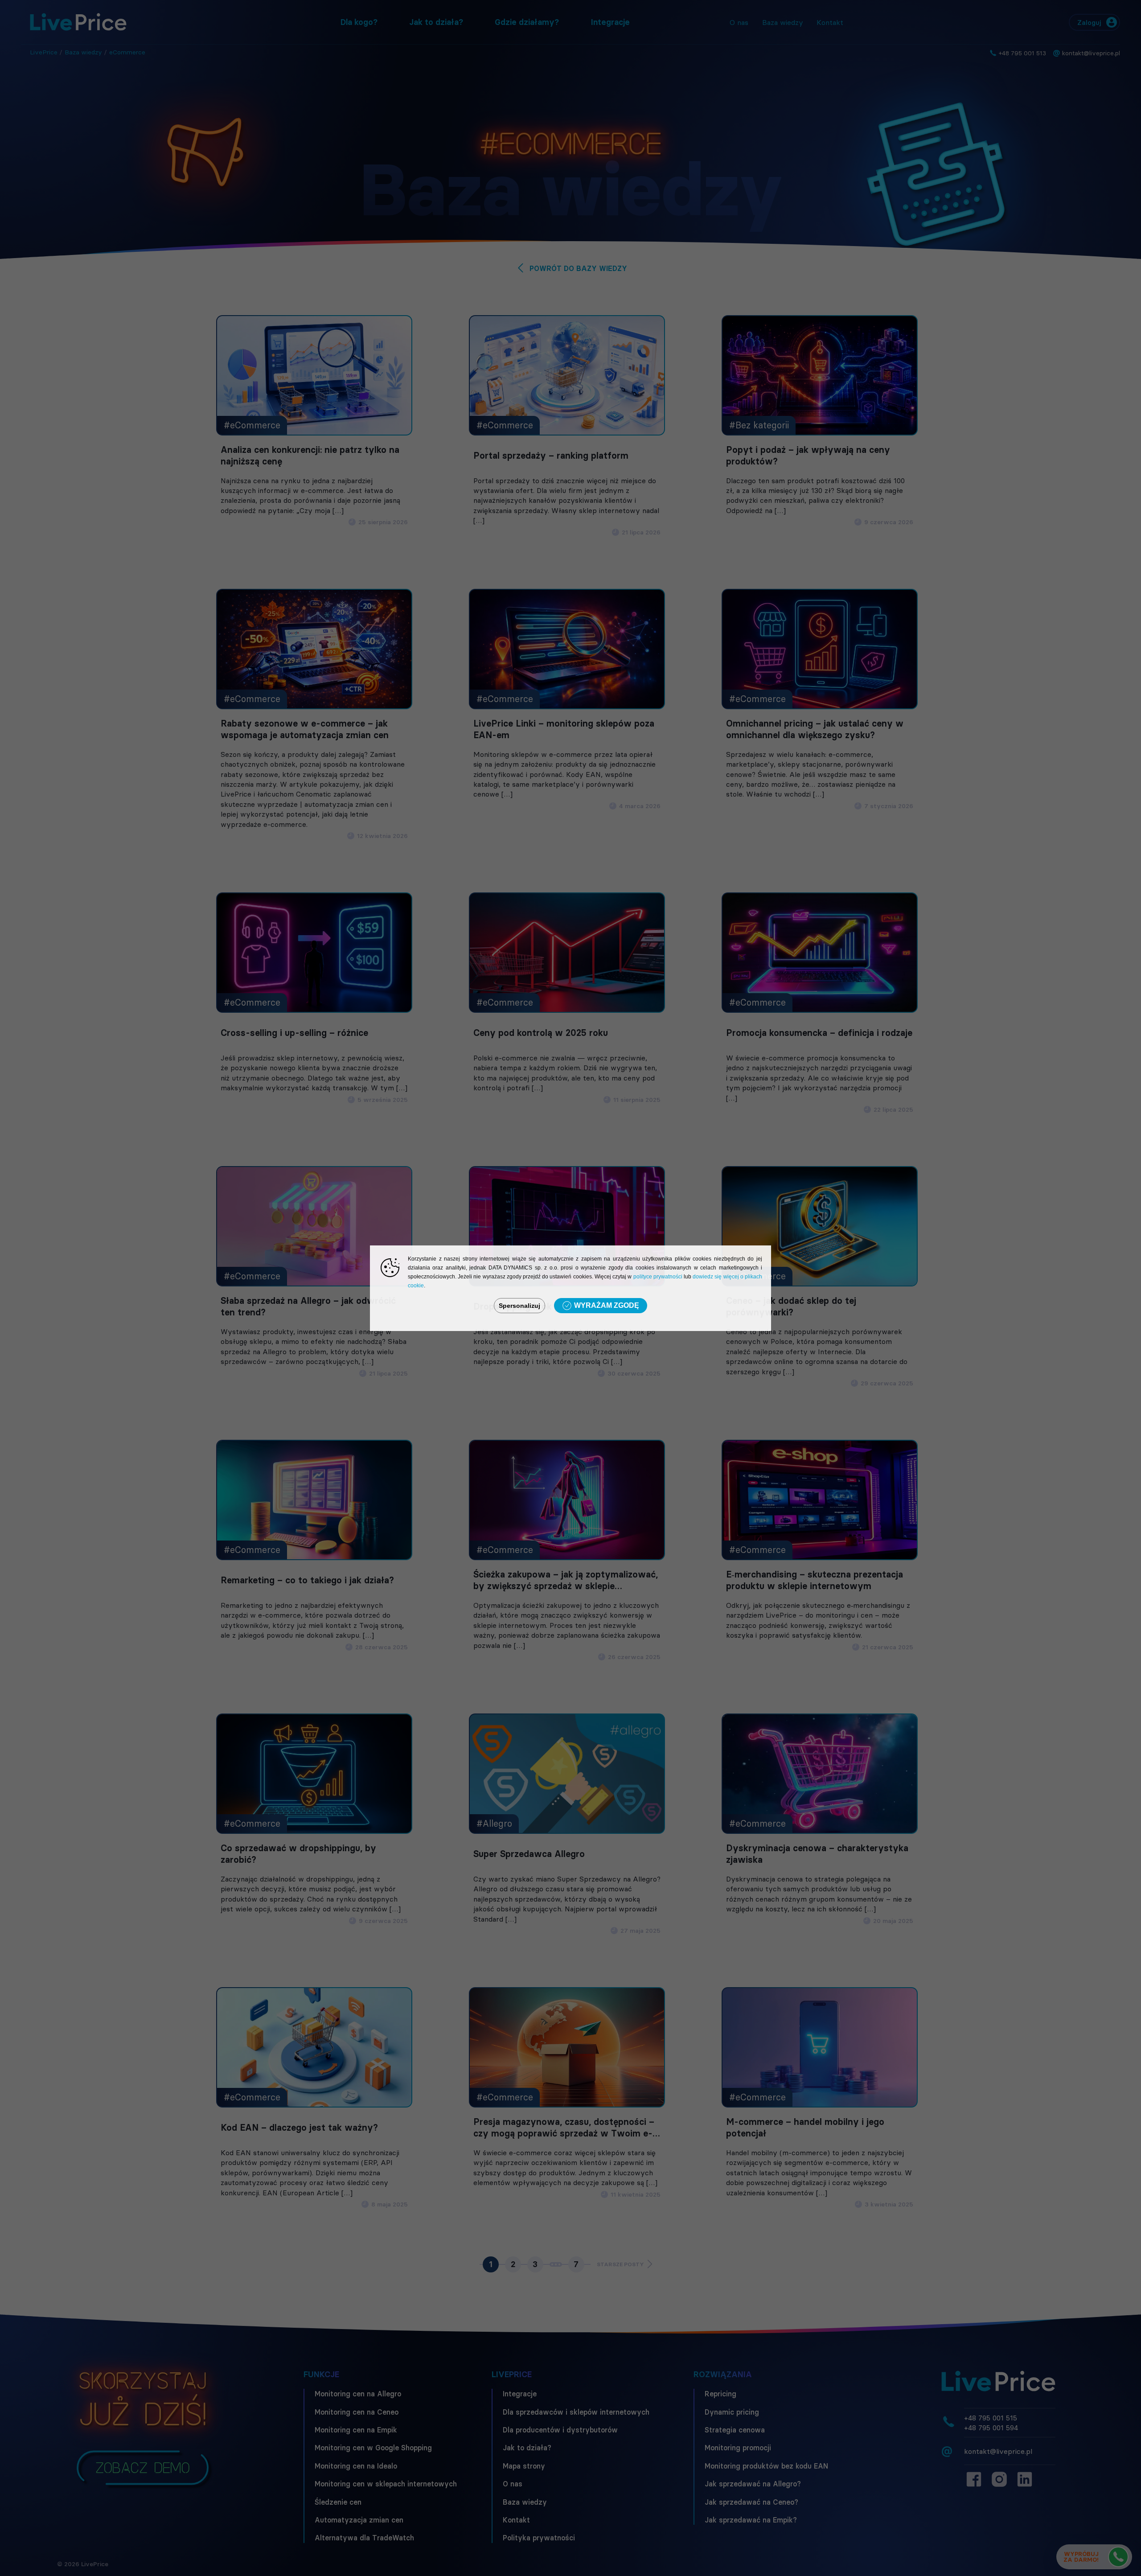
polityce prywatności (658, 1277)
